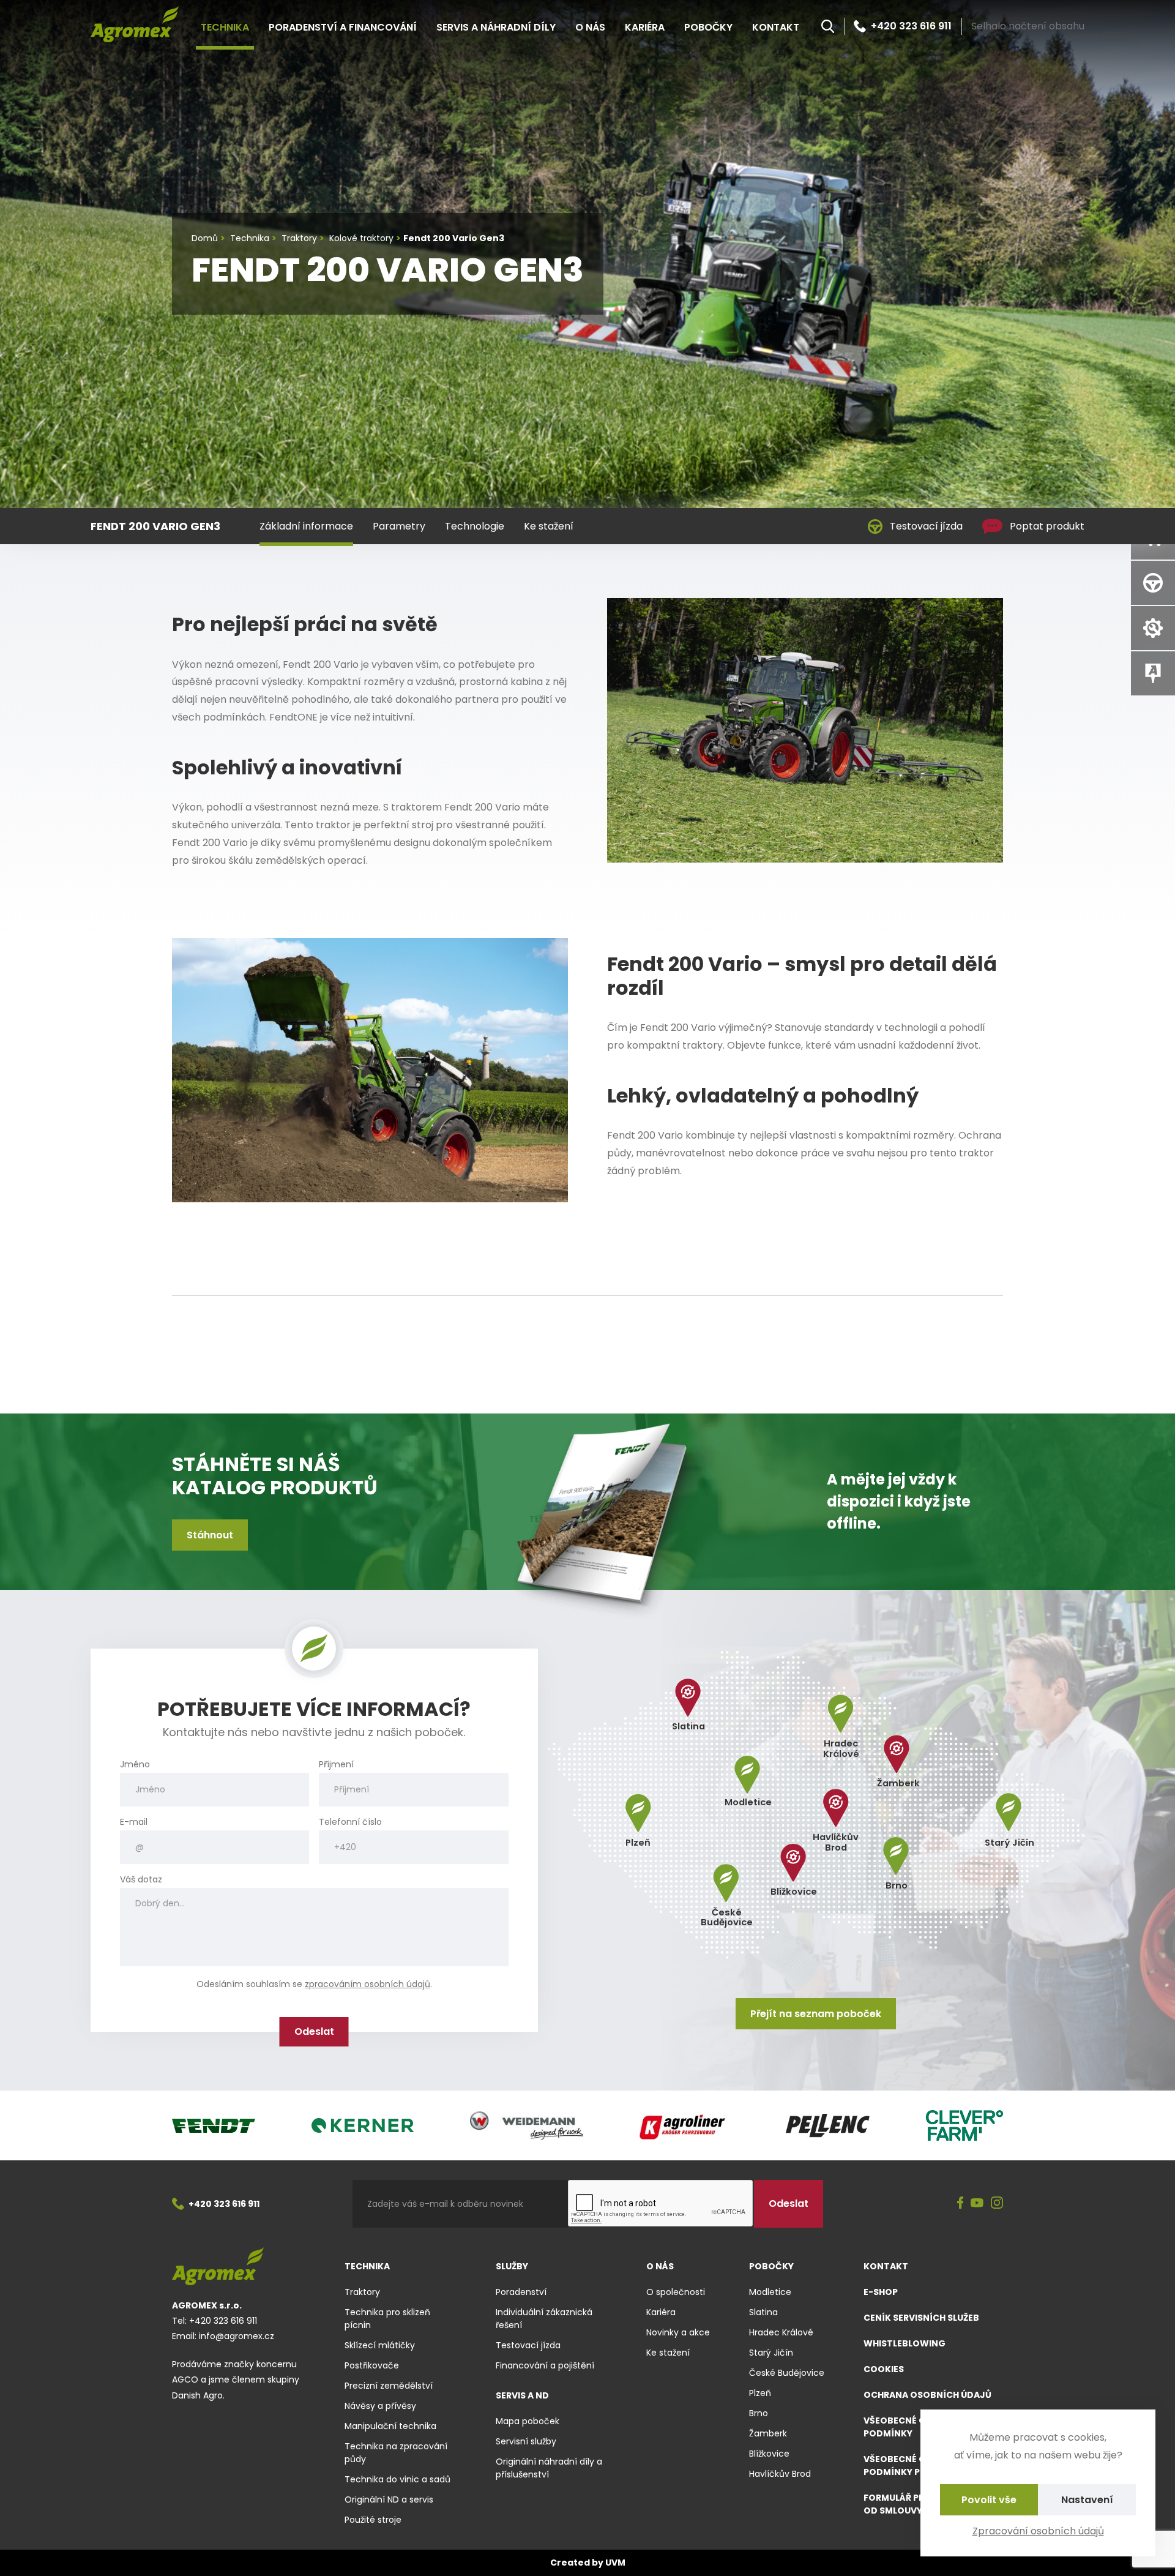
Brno (759, 2413)
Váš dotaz (141, 1880)
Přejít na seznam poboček (816, 2014)
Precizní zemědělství (389, 2386)
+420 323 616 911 (911, 26)
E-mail (134, 1822)
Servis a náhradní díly (496, 27)
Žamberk (768, 2433)
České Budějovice (787, 2373)
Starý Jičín (771, 2353)
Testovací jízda (926, 526)
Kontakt (776, 27)
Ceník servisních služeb (921, 2318)
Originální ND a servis (389, 2499)
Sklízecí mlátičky (380, 2345)
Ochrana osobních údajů (927, 2395)
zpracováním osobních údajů (367, 1984)
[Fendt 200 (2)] (370, 1069)
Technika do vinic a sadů (397, 2479)
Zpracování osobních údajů (1038, 2531)
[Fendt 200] (805, 729)
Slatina (763, 2312)
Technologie (475, 526)
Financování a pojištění (545, 2365)
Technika (225, 27)
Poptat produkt (1047, 526)
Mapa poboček (528, 2421)
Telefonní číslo (350, 1822)
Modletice (770, 2292)
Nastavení (1087, 2500)
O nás (590, 27)
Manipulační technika (390, 2426)
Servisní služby (526, 2441)
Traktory (362, 2292)
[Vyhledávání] (828, 26)
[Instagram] (997, 2204)
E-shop (881, 2292)
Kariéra (645, 27)
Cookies (884, 2369)
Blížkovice (769, 2454)
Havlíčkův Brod (780, 2474)
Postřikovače (372, 2365)
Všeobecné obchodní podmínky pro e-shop (916, 2466)
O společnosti (676, 2292)
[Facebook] (961, 2204)
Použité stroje (373, 2520)
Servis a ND (522, 2395)
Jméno (135, 1765)
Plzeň (760, 2393)
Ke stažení (549, 526)
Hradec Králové (781, 2332)
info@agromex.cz (237, 2336)
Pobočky (708, 27)
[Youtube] (977, 2204)
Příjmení (336, 1765)
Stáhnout (210, 1535)
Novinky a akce (678, 2332)
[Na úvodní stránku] (135, 24)
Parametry (399, 526)
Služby (512, 2266)
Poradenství (521, 2292)
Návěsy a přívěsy (380, 2406)
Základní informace (306, 526)
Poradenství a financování (343, 27)
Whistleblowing (905, 2343)
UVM (615, 2563)
